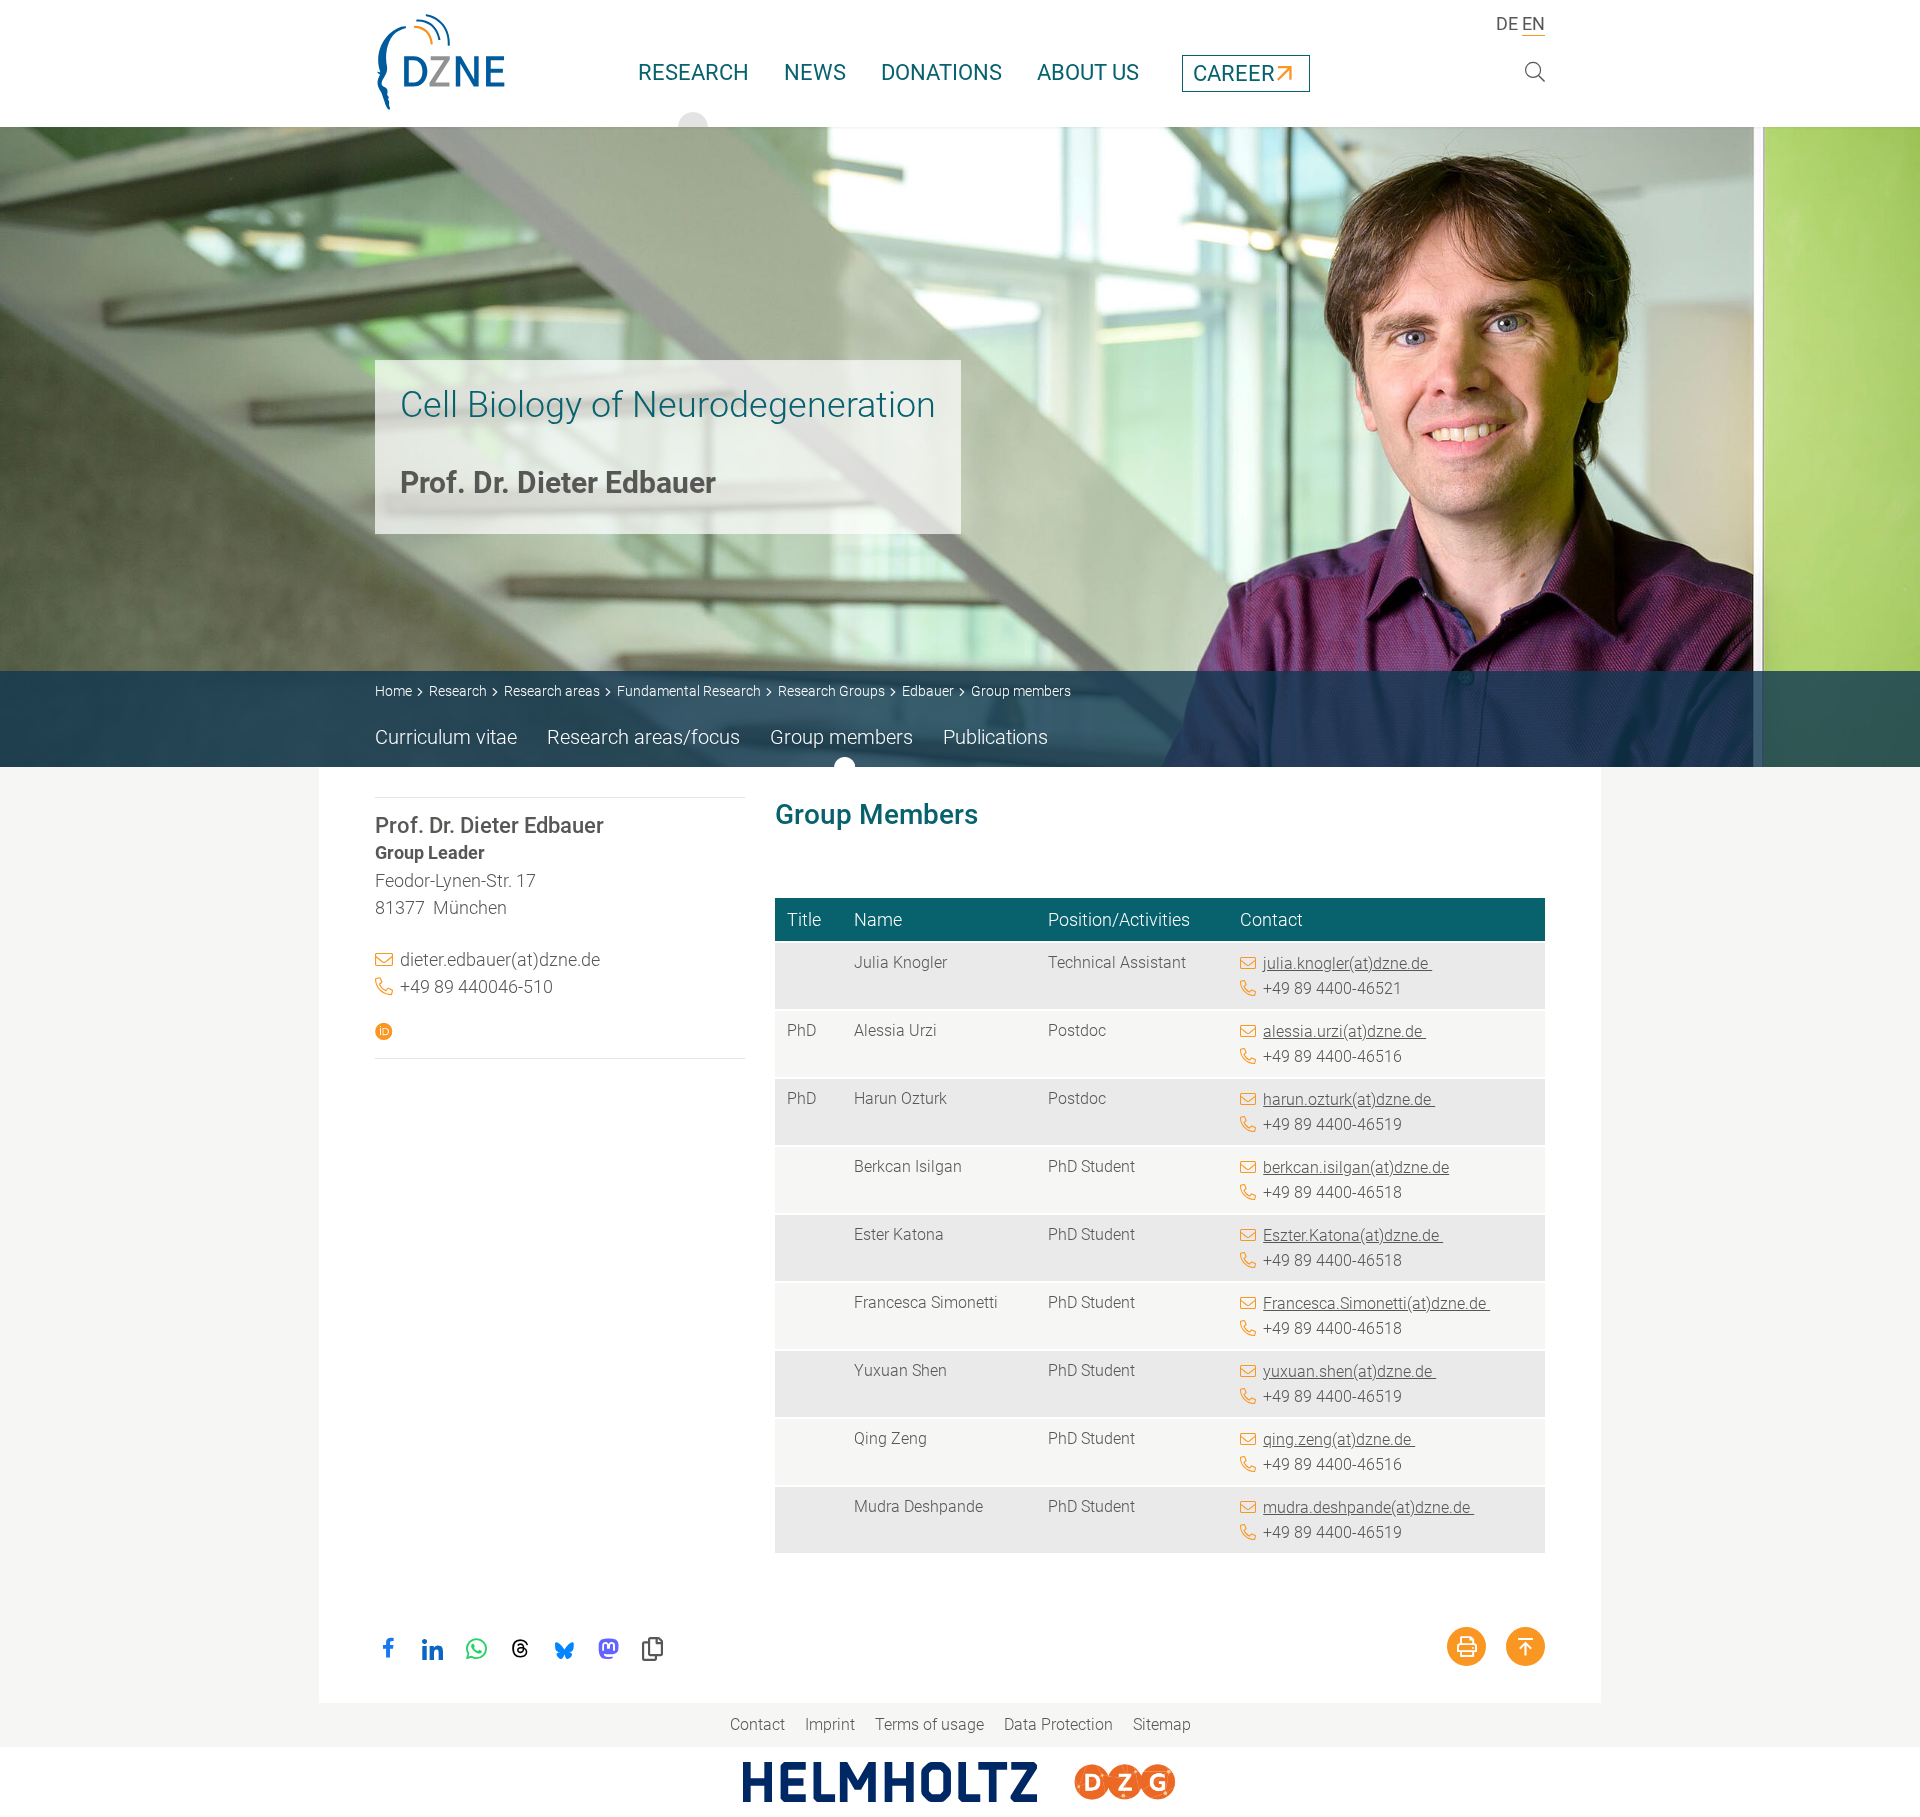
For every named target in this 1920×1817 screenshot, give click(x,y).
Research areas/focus (643, 737)
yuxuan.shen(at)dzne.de (1349, 1371)
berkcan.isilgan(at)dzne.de (1356, 1167)
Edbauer (928, 691)
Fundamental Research (689, 691)
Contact (757, 1724)
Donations (941, 72)
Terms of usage (929, 1724)
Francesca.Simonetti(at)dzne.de (1376, 1303)
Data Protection (1058, 1724)
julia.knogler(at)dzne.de (1347, 963)
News (815, 72)
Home (393, 691)
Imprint (830, 1724)
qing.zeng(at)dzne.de (1339, 1439)
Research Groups (831, 691)
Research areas (552, 691)
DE (1507, 23)
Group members (841, 737)
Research (693, 72)
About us (1088, 72)
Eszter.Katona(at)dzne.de (1353, 1235)
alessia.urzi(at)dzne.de (1344, 1031)
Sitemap (1162, 1724)
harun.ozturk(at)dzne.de (1349, 1099)
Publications (995, 737)
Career (1234, 73)
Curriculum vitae (446, 737)
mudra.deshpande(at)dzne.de (1368, 1507)
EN (1533, 23)
